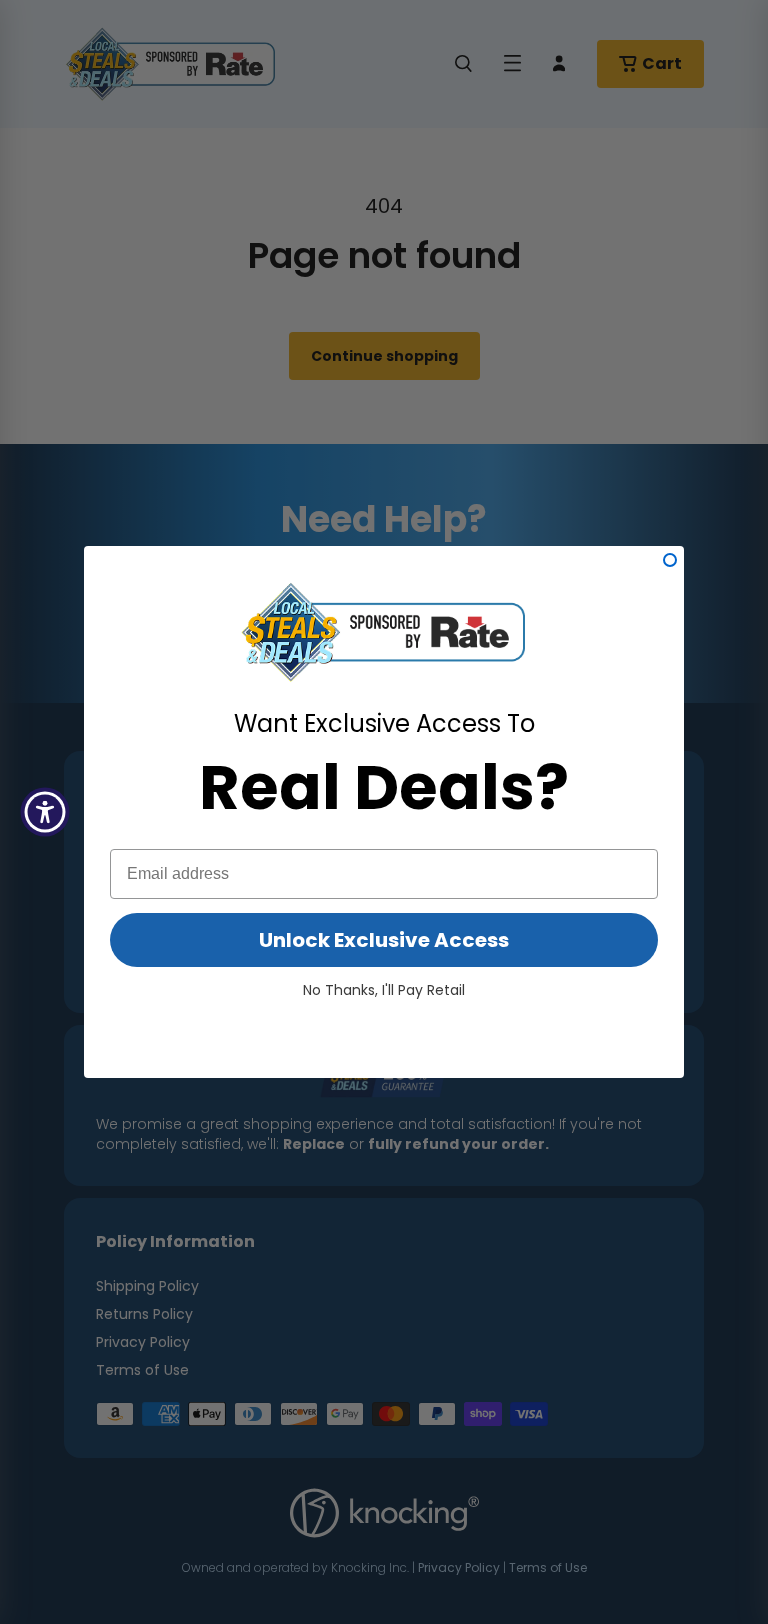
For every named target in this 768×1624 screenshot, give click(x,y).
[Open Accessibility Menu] (45, 812)
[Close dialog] (670, 560)
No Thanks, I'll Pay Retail (384, 990)
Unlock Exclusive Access (384, 940)
